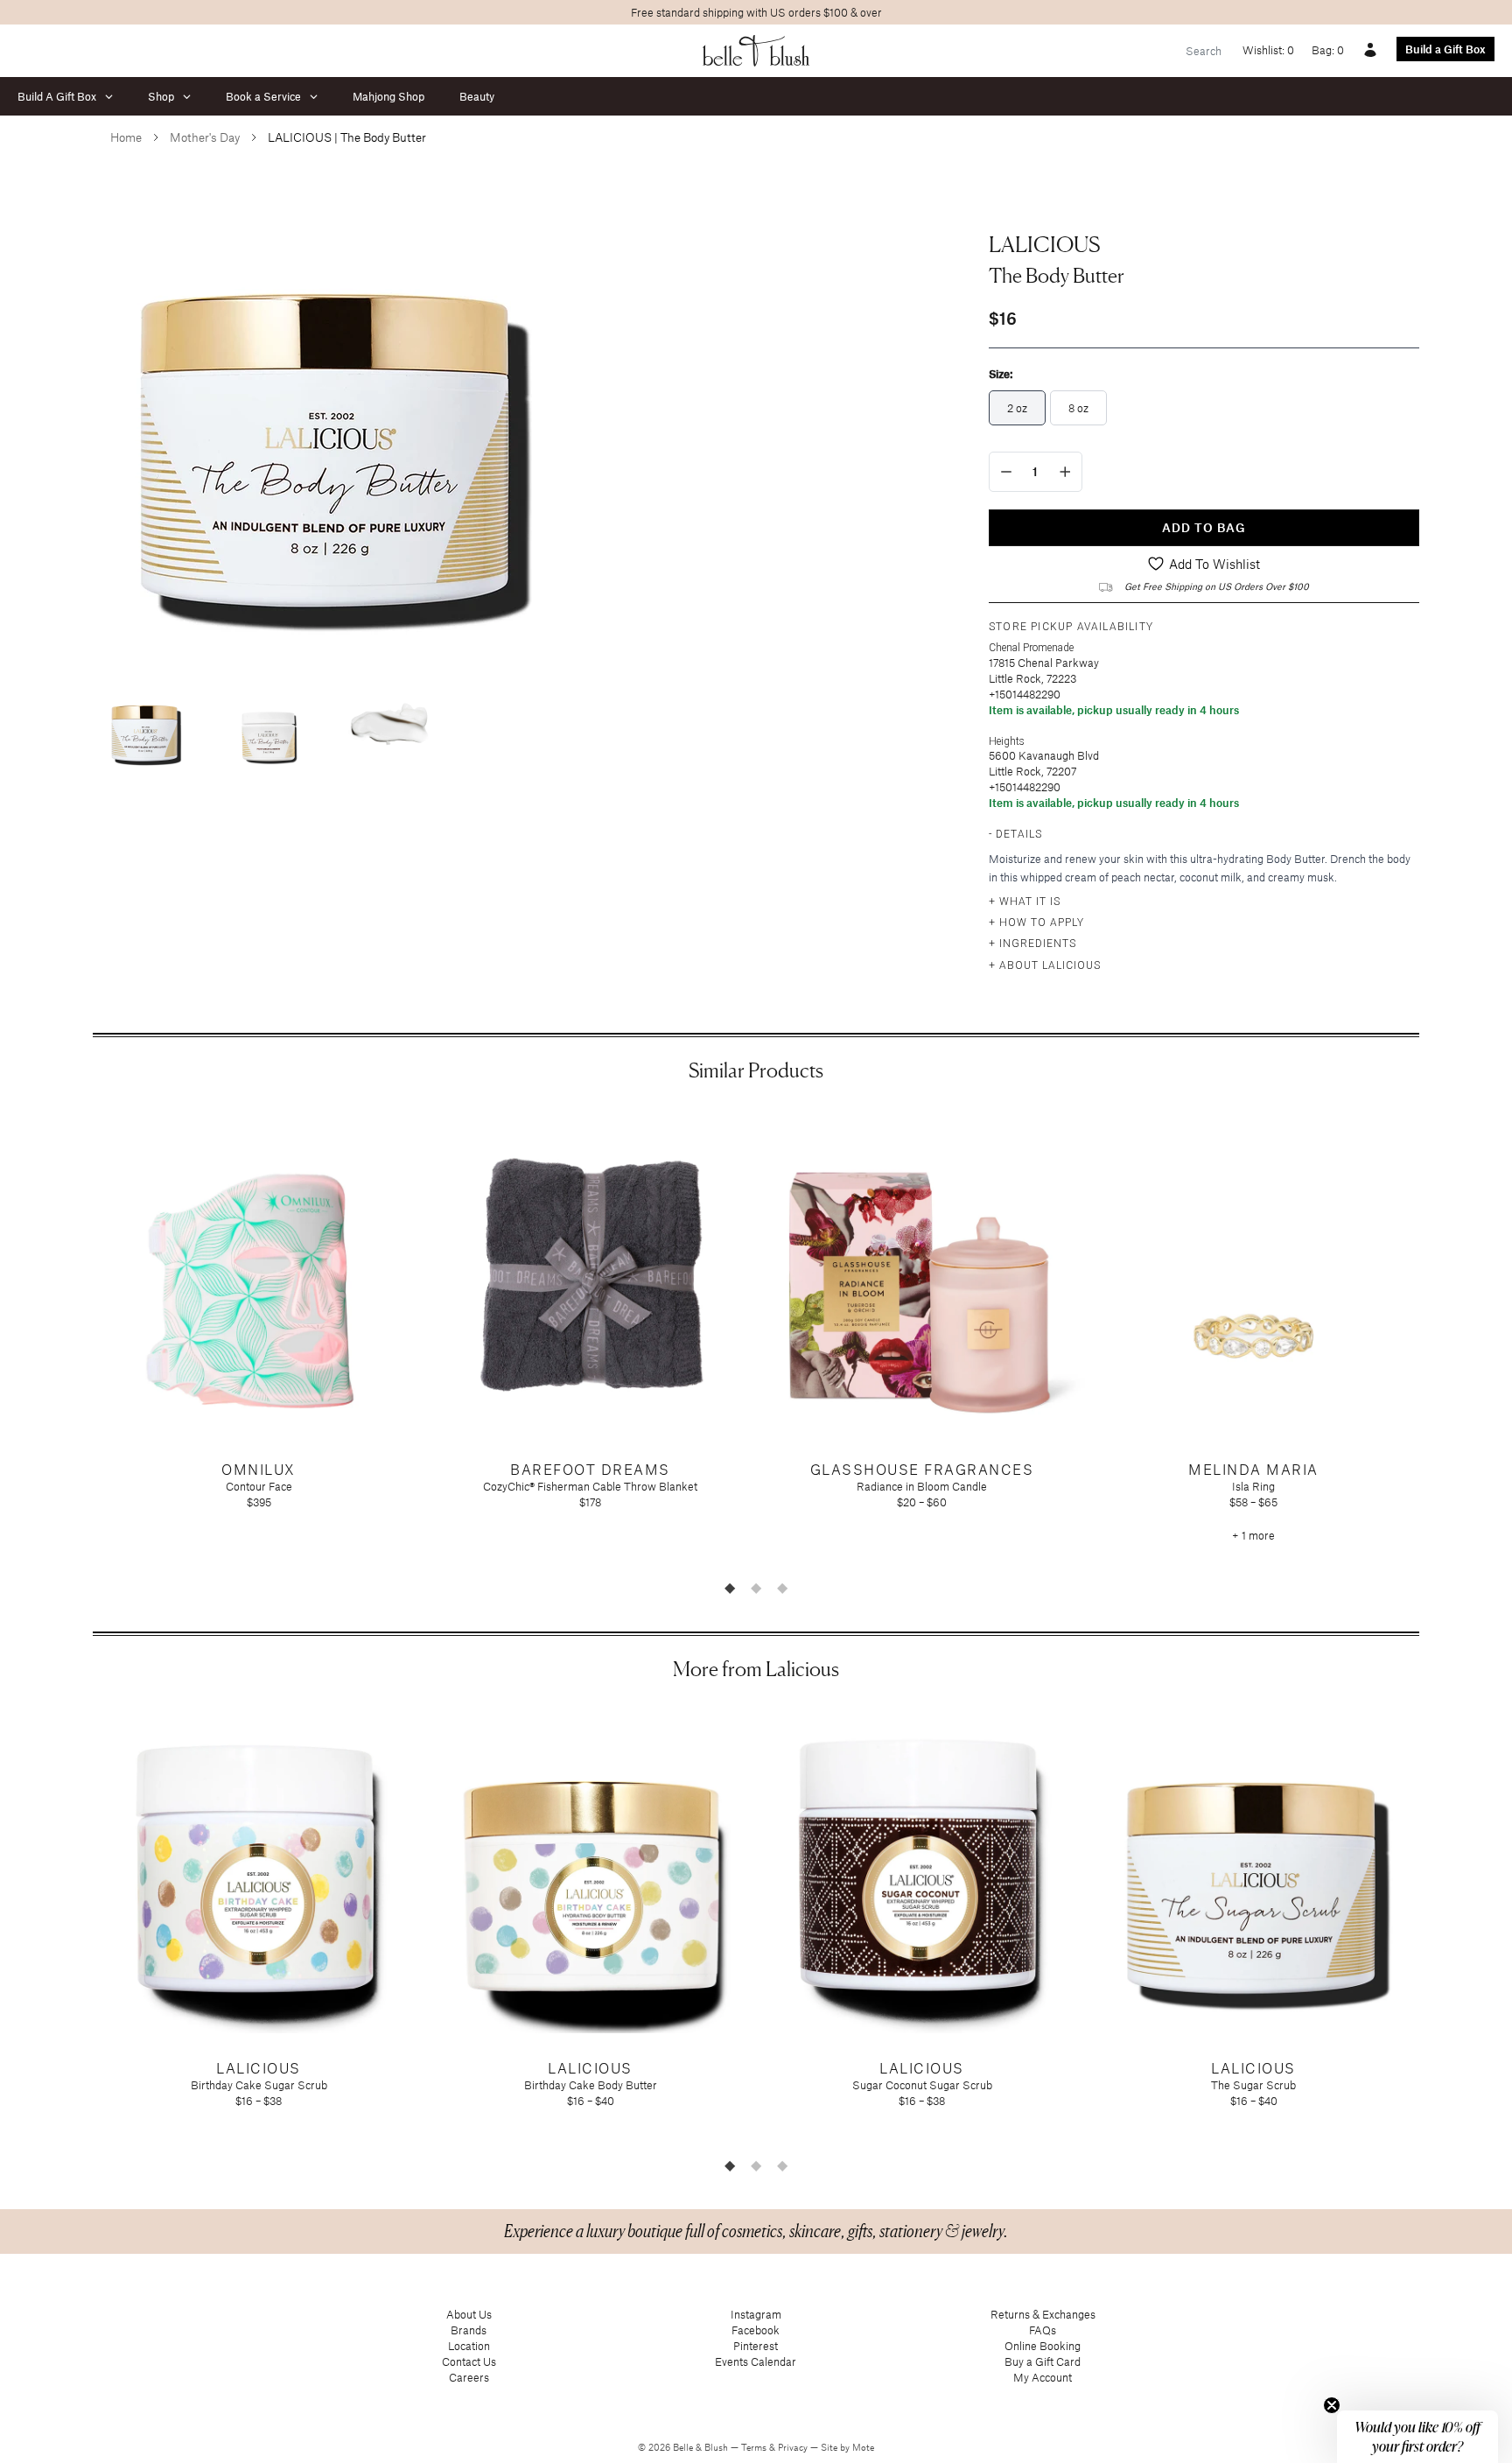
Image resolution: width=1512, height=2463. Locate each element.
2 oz (1017, 408)
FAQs (1043, 2330)
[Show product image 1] (145, 728)
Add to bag (1204, 527)
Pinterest (756, 2346)
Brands (469, 2330)
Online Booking (1043, 2346)
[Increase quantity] (1065, 472)
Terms (755, 2447)
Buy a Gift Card (1043, 2361)
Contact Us (469, 2361)
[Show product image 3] (390, 728)
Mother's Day (205, 137)
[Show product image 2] (268, 728)
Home (126, 137)
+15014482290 (1025, 694)
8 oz (1078, 408)
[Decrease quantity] (1006, 472)
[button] (1417, 2437)
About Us (469, 2314)
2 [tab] (756, 1588)
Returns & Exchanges (1043, 2314)
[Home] (756, 51)
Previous (80, 1339)
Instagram (756, 2314)
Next (1432, 1339)
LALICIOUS (1045, 244)
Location (469, 2346)
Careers (469, 2377)
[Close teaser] (1332, 2405)
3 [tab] (782, 1588)
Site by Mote (847, 2447)
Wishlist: (1268, 50)
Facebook (756, 2330)
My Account (1043, 2377)
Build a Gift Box (1445, 49)
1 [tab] (730, 1588)
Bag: (1328, 50)
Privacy (794, 2447)
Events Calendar (756, 2361)
